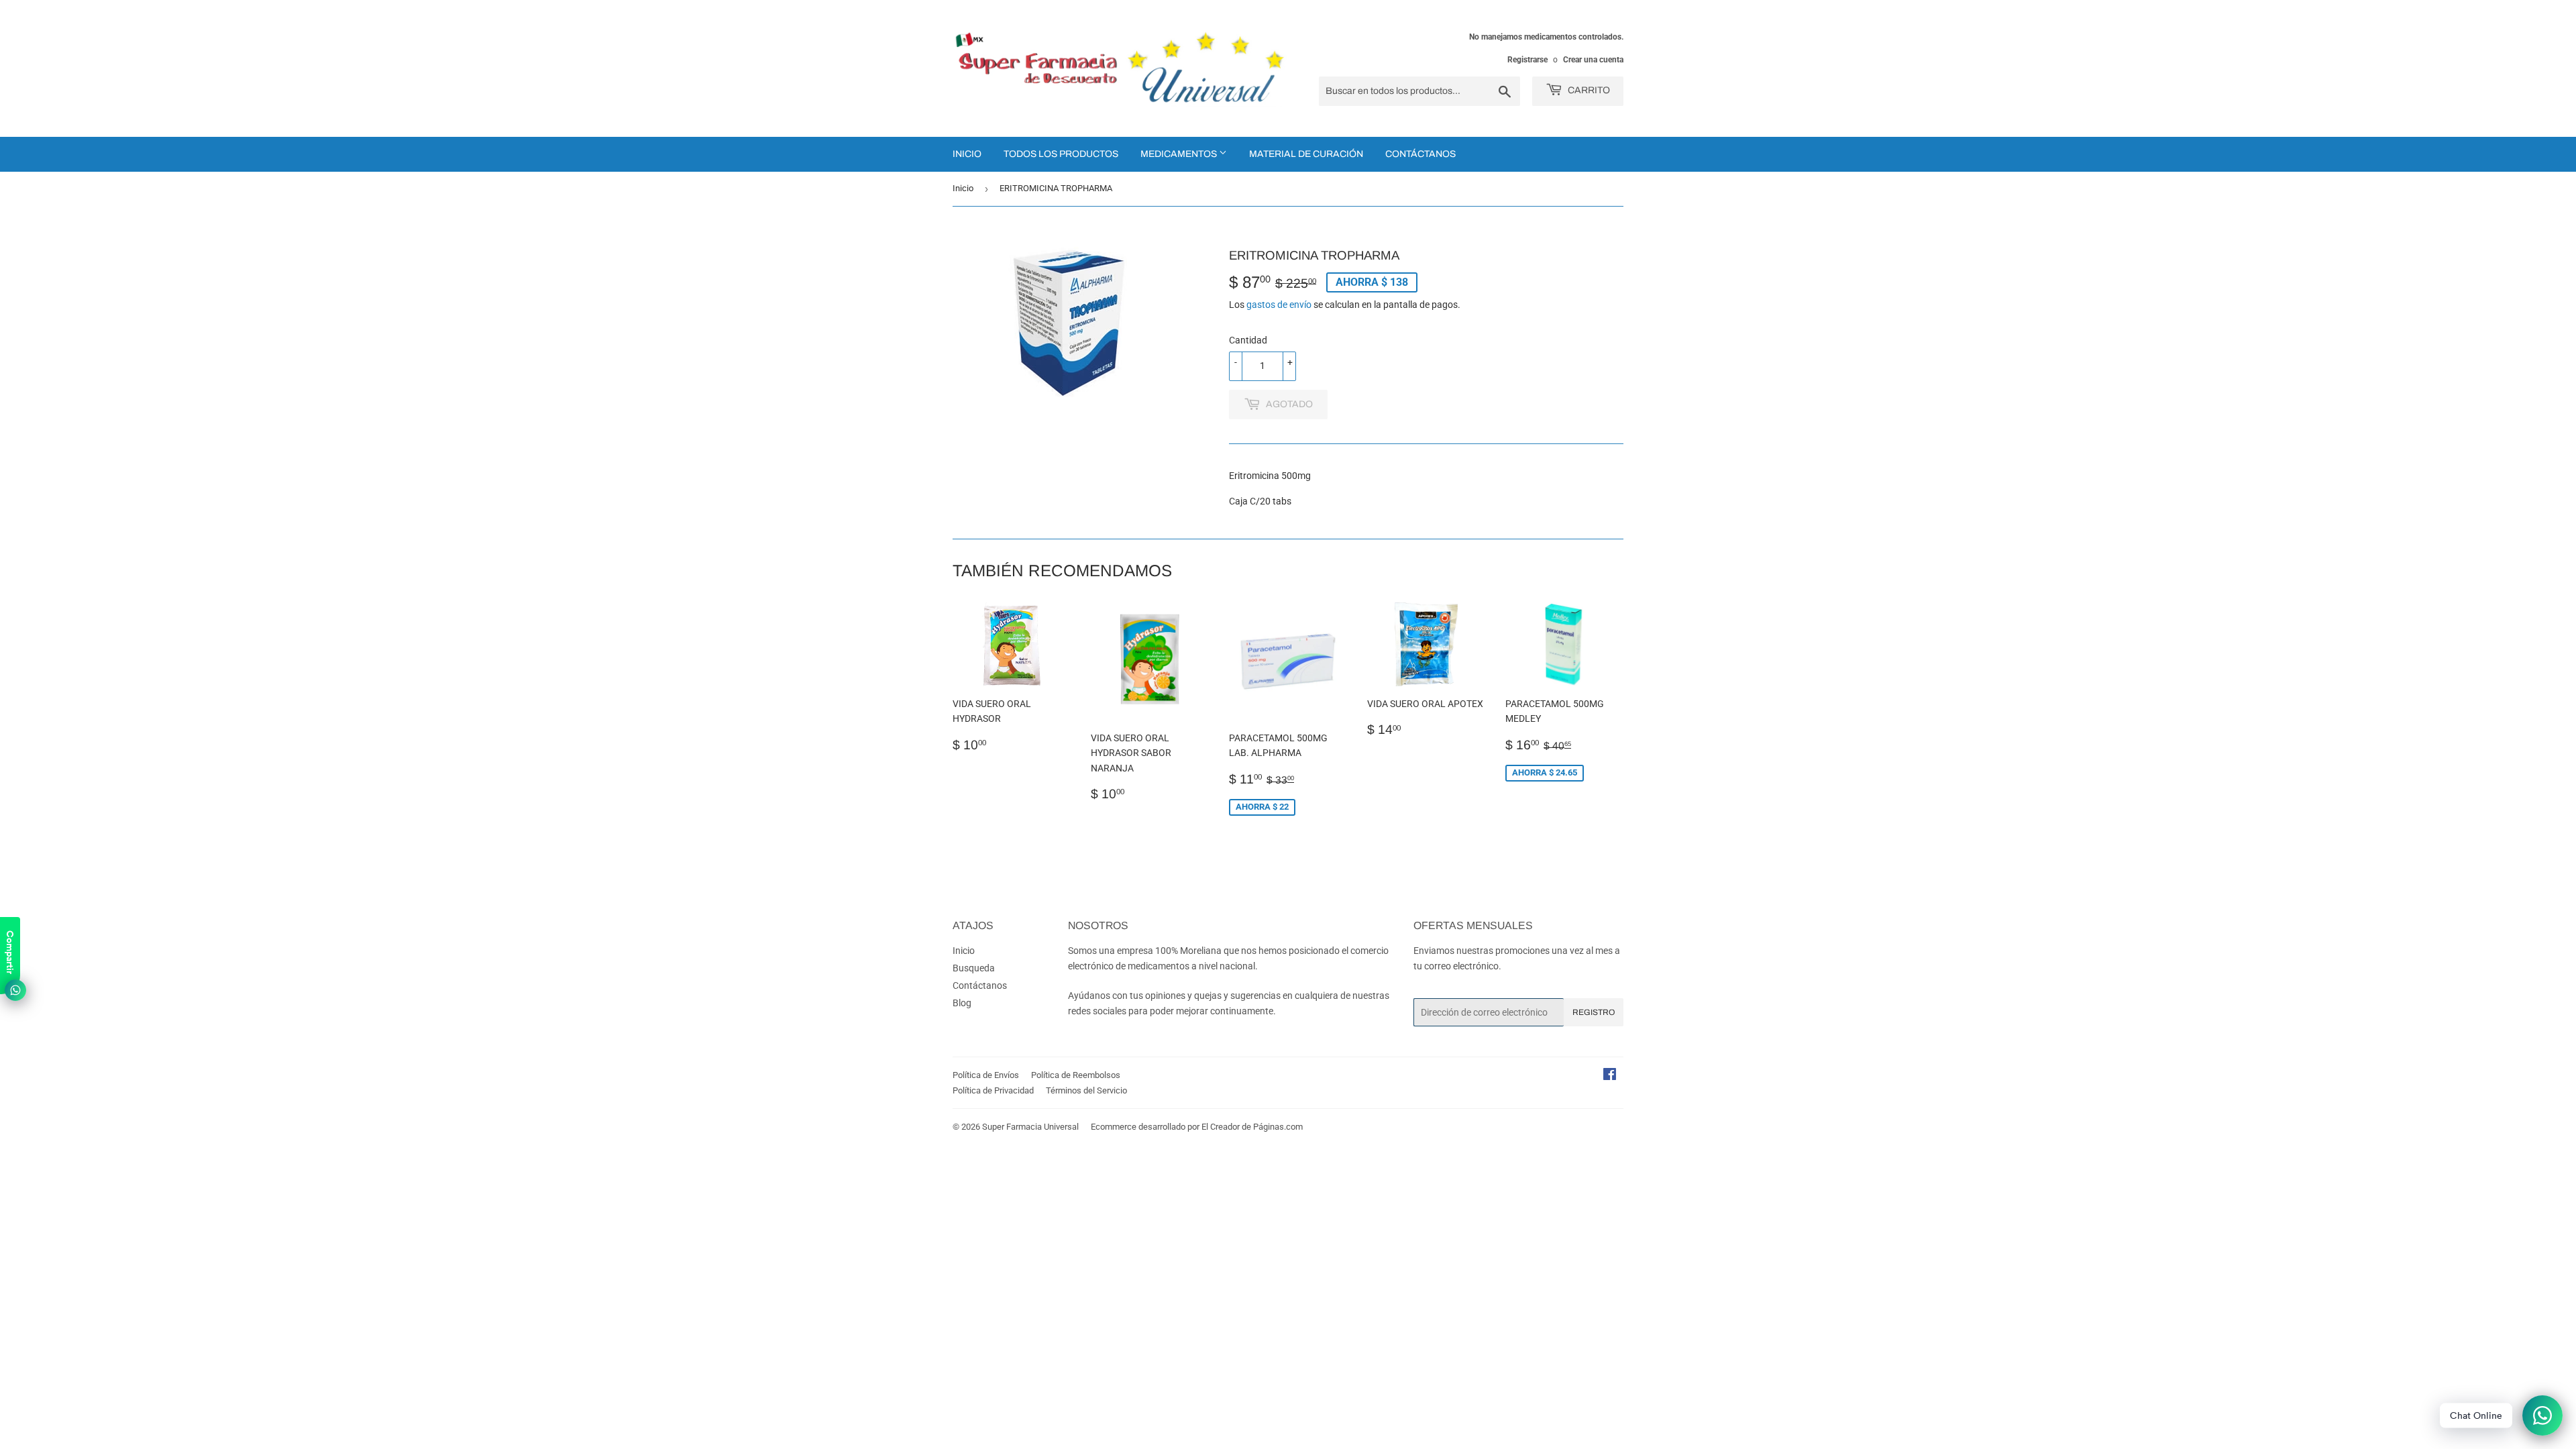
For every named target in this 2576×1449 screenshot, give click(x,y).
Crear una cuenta (1593, 60)
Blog (962, 1003)
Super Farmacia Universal (1030, 1127)
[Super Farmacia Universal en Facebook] (1610, 1076)
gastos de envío (1279, 305)
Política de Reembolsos (1076, 1075)
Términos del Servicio (1086, 1090)
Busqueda (974, 968)
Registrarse (1527, 60)
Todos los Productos (1061, 154)
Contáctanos (1420, 154)
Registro (1594, 1012)
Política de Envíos (986, 1075)
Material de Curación (1306, 154)
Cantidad (1248, 340)
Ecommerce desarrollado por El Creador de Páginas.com (1197, 1127)
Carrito (1588, 90)
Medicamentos (1180, 154)
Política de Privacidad (993, 1090)
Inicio (967, 154)
